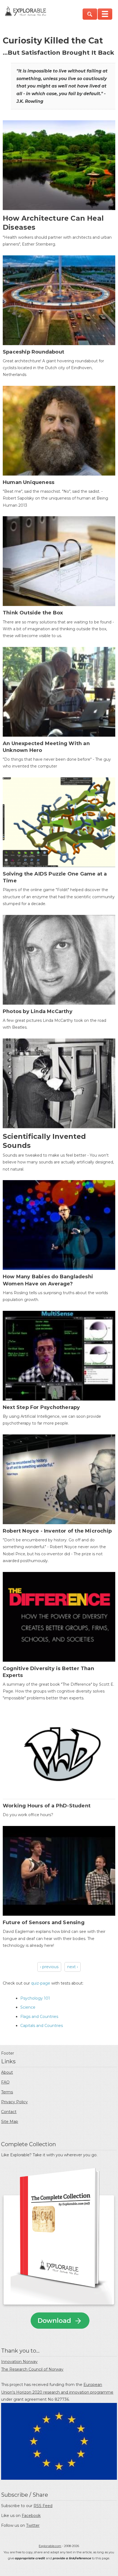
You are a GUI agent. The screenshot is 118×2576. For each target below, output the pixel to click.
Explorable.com (50, 2546)
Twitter (33, 2525)
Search (90, 14)
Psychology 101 (35, 1998)
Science (28, 2007)
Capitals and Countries (42, 2026)
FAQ (5, 2082)
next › (73, 1967)
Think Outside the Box (33, 613)
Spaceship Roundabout (33, 352)
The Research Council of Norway (32, 2369)
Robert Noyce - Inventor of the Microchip (57, 1531)
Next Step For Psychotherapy (41, 1407)
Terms (7, 2092)
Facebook (31, 2516)
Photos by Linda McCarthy (38, 1011)
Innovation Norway (19, 2362)
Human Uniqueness (29, 482)
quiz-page (41, 1983)
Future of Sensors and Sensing (44, 1922)
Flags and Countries (39, 2017)
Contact (9, 2112)
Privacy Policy (14, 2102)
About (7, 2072)
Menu (105, 14)
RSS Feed (43, 2506)
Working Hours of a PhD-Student (47, 1806)
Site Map (10, 2122)
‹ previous (49, 1967)
